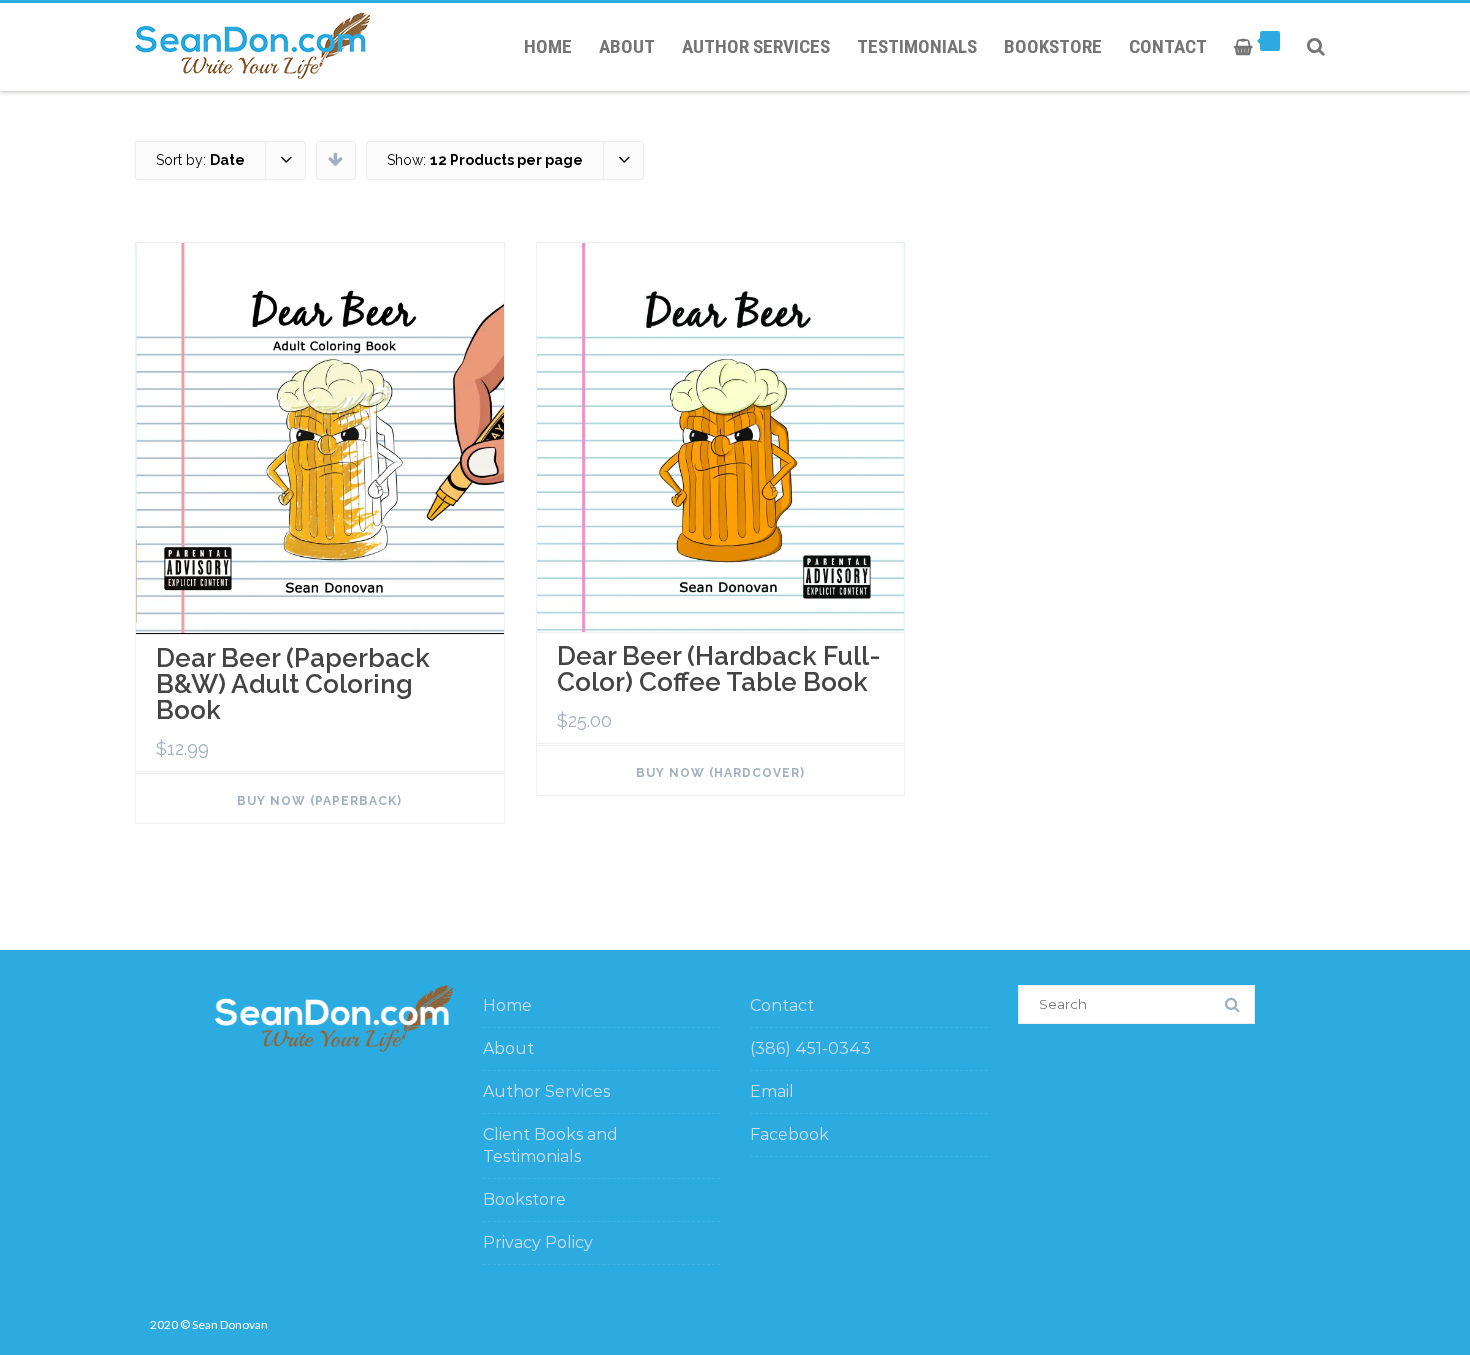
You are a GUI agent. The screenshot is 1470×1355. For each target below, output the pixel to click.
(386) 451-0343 (810, 1048)
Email (772, 1091)
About (627, 46)
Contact (1168, 46)
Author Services (756, 46)
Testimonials (917, 46)
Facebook (789, 1134)
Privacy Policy (538, 1242)
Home (548, 46)
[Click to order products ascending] (335, 159)
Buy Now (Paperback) (319, 801)
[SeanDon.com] (257, 46)
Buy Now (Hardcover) (720, 773)
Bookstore (1053, 46)
